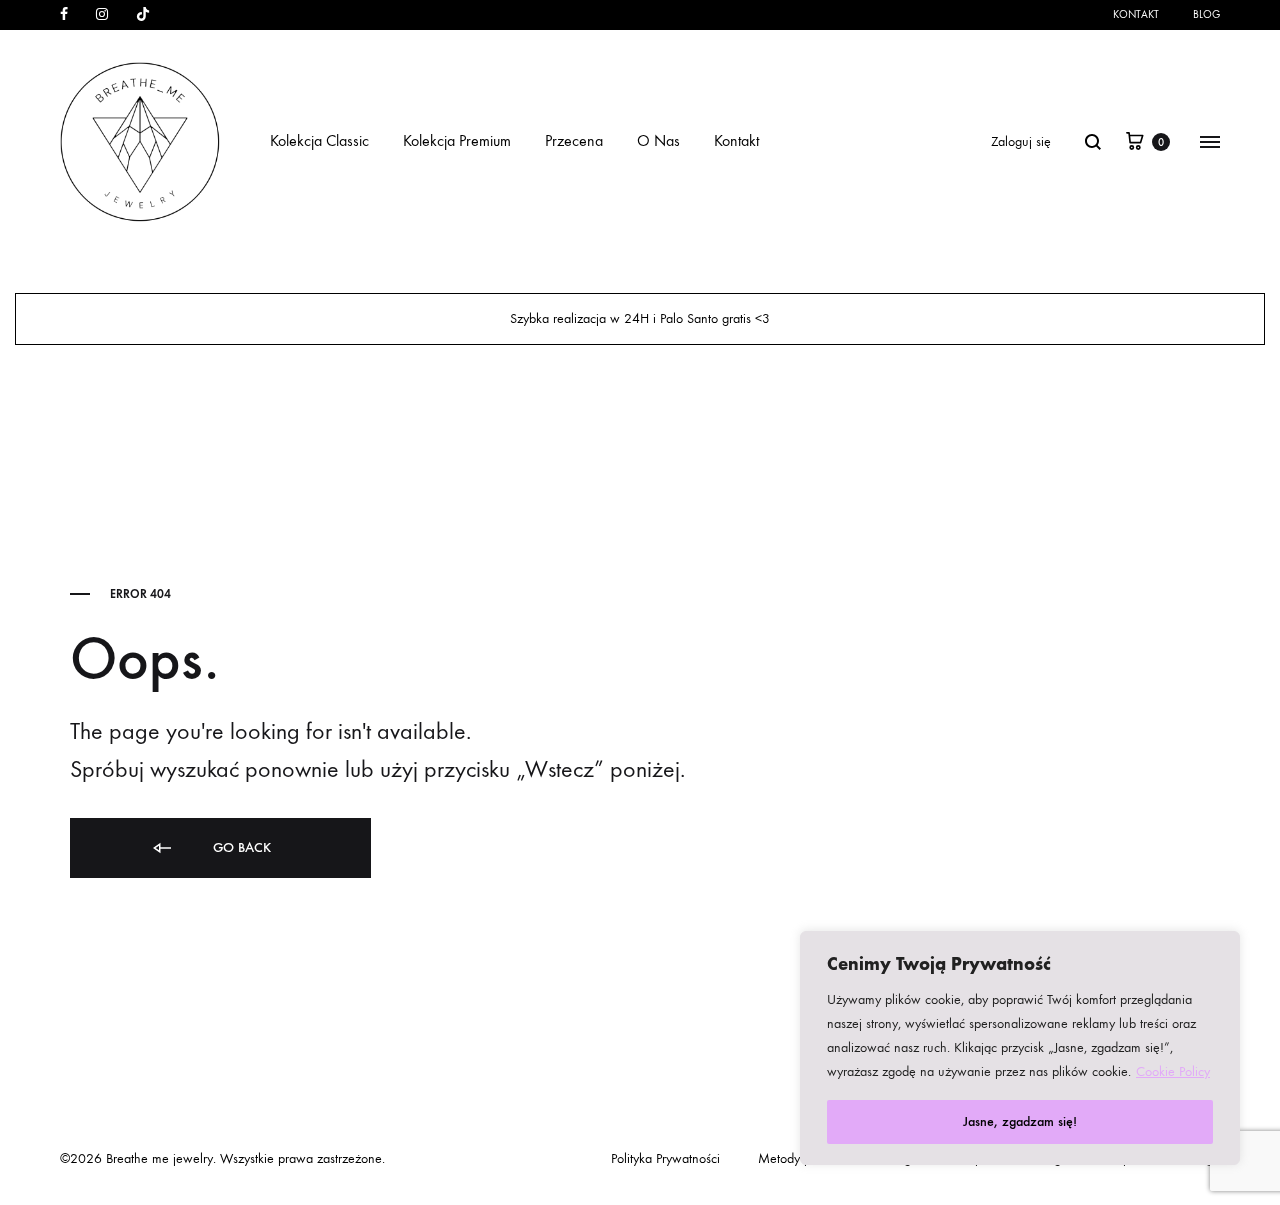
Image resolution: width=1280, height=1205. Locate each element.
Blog (1206, 14)
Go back (240, 847)
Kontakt (1136, 14)
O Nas (658, 140)
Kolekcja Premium (457, 140)
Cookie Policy (1173, 1071)
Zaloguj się (1021, 141)
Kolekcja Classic (319, 140)
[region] (1020, 1048)
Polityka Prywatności (665, 1158)
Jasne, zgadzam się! (1020, 1121)
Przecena (574, 140)
